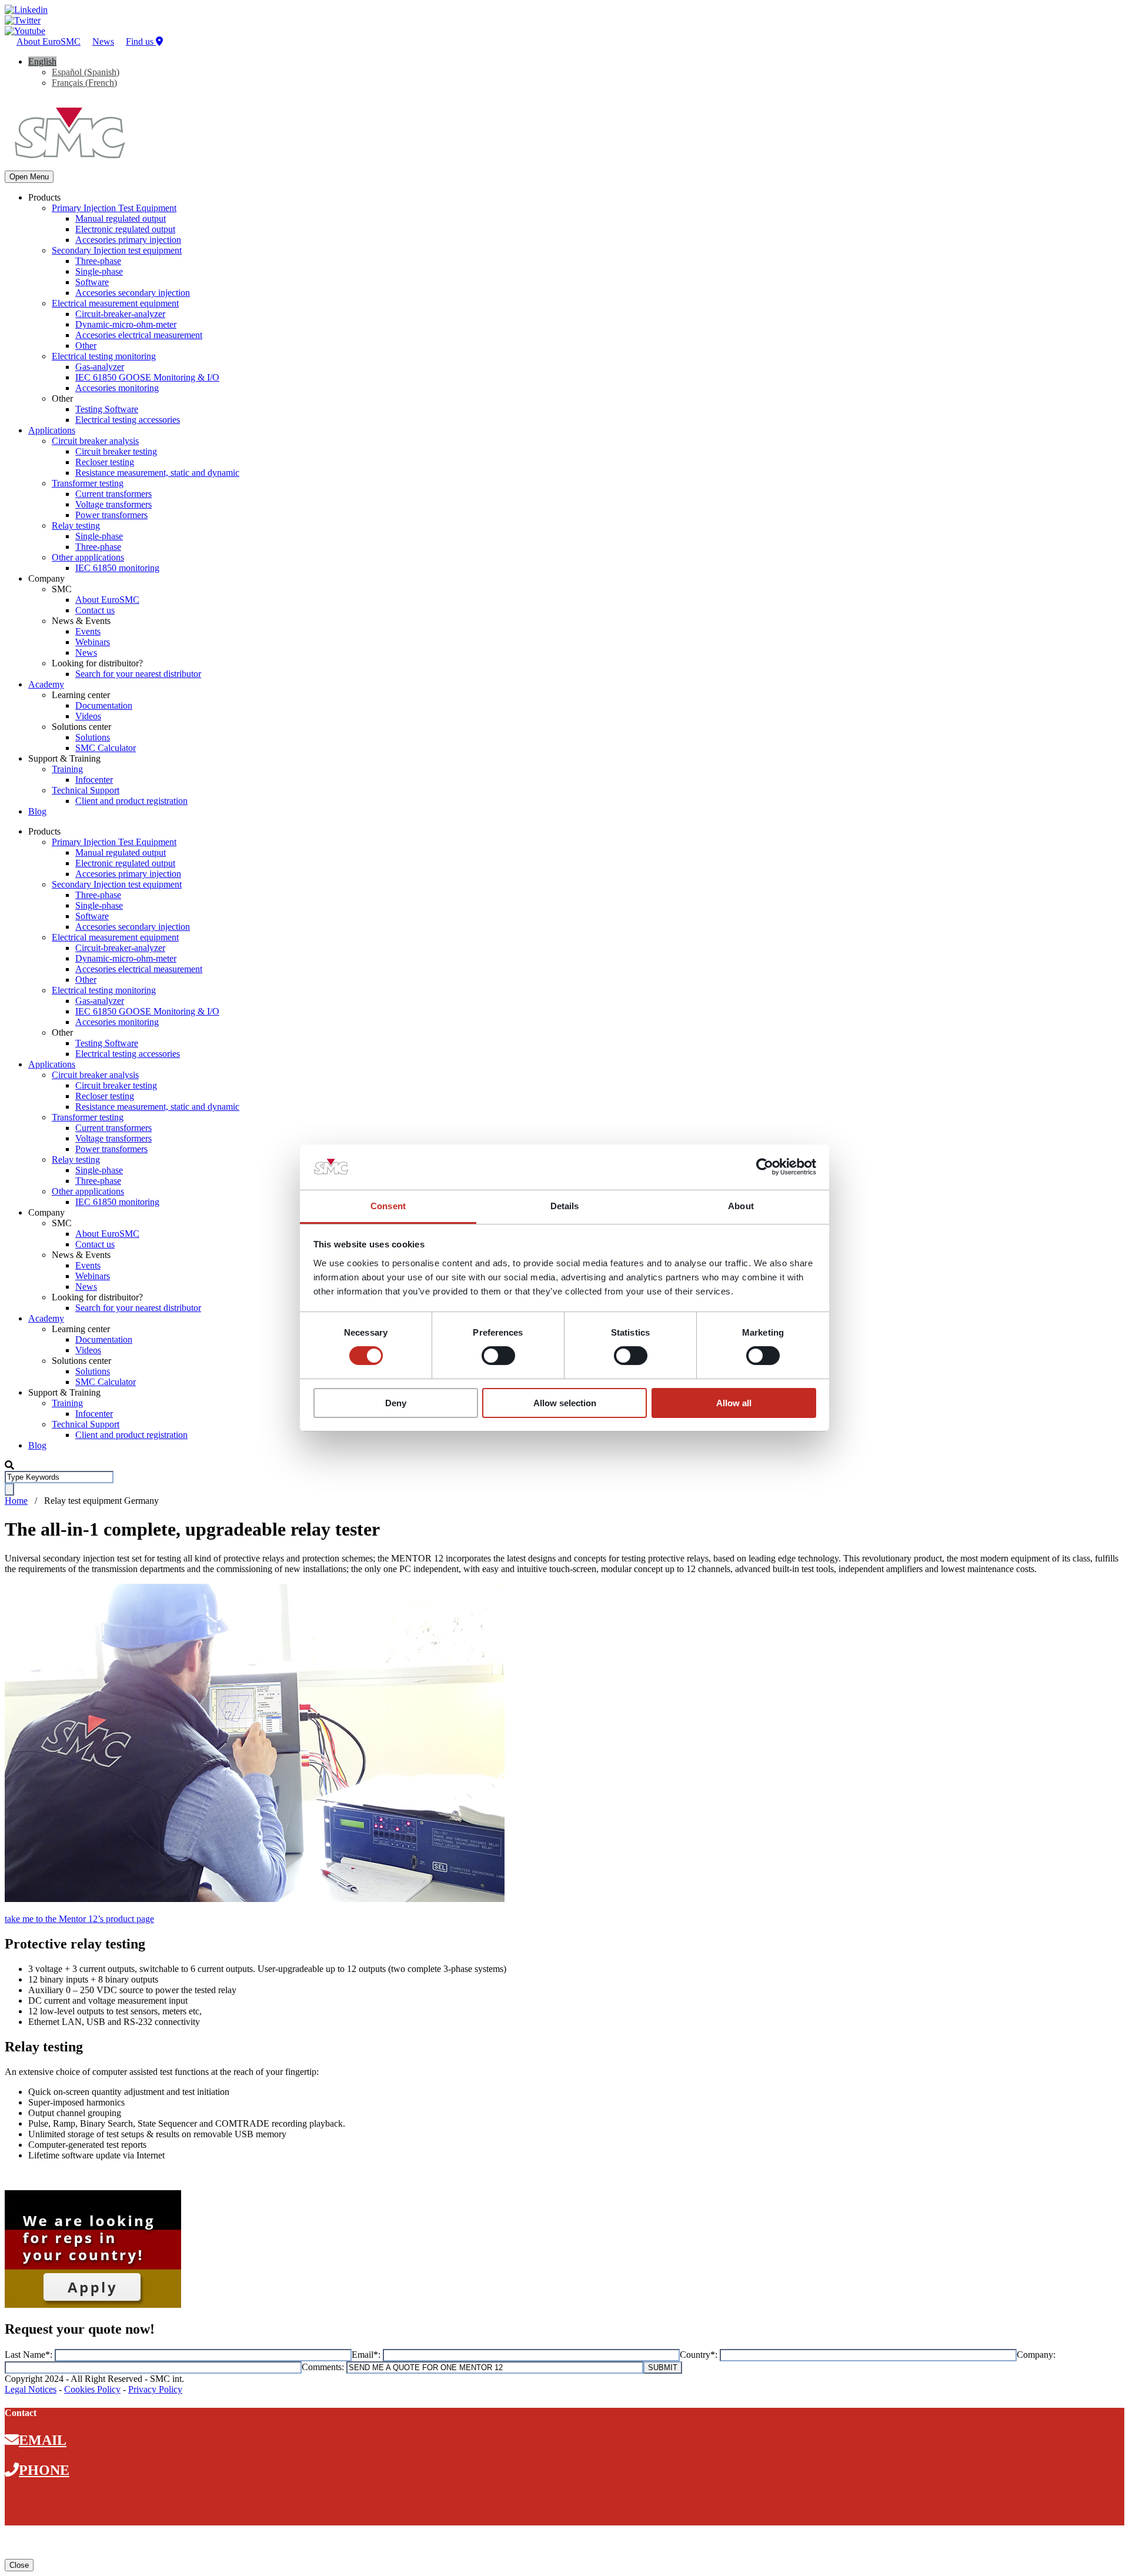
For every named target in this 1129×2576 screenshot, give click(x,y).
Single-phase (99, 271)
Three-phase (98, 261)
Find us (141, 41)
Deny (396, 1403)
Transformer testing (88, 483)
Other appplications (88, 557)
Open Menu (29, 177)
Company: (1036, 2355)
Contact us (95, 610)
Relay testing (76, 525)
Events (88, 631)
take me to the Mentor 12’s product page (79, 1919)
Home (16, 1501)
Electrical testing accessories (128, 420)
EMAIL (43, 2440)
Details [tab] (565, 1206)
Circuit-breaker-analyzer (120, 314)
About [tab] (741, 1206)
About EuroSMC (49, 41)
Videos (88, 716)
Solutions (93, 737)
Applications (52, 430)
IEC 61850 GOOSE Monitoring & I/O (147, 377)
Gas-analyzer (100, 367)
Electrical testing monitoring (104, 356)
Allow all (734, 1403)
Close (19, 2565)
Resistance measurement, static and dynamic (157, 473)
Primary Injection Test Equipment (114, 208)
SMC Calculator (106, 748)
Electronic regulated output (125, 229)
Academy (46, 684)
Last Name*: (30, 2355)
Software (92, 282)
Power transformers (111, 515)
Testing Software (107, 409)
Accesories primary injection (128, 240)
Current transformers (113, 494)
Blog (37, 811)
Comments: (324, 2367)
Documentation (104, 705)
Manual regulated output (121, 218)
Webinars (93, 642)
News (103, 41)
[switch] (498, 1356)
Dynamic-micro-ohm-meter (126, 324)
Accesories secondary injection (133, 293)
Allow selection (565, 1403)
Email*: (367, 2355)
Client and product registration (131, 801)
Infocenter (94, 780)
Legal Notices (31, 2389)
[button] (42, 61)
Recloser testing (105, 462)
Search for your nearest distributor (138, 674)
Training (67, 769)
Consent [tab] (388, 1206)
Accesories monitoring (117, 388)
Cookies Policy (92, 2389)
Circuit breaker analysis (95, 441)
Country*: (700, 2355)
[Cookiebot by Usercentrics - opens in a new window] (765, 1167)
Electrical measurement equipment (115, 303)
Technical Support (86, 790)
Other (86, 346)
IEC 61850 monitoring (117, 568)
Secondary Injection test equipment (117, 250)
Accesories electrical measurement (139, 335)
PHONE (44, 2470)
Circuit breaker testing (116, 451)
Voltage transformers (113, 504)
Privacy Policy (155, 2389)
